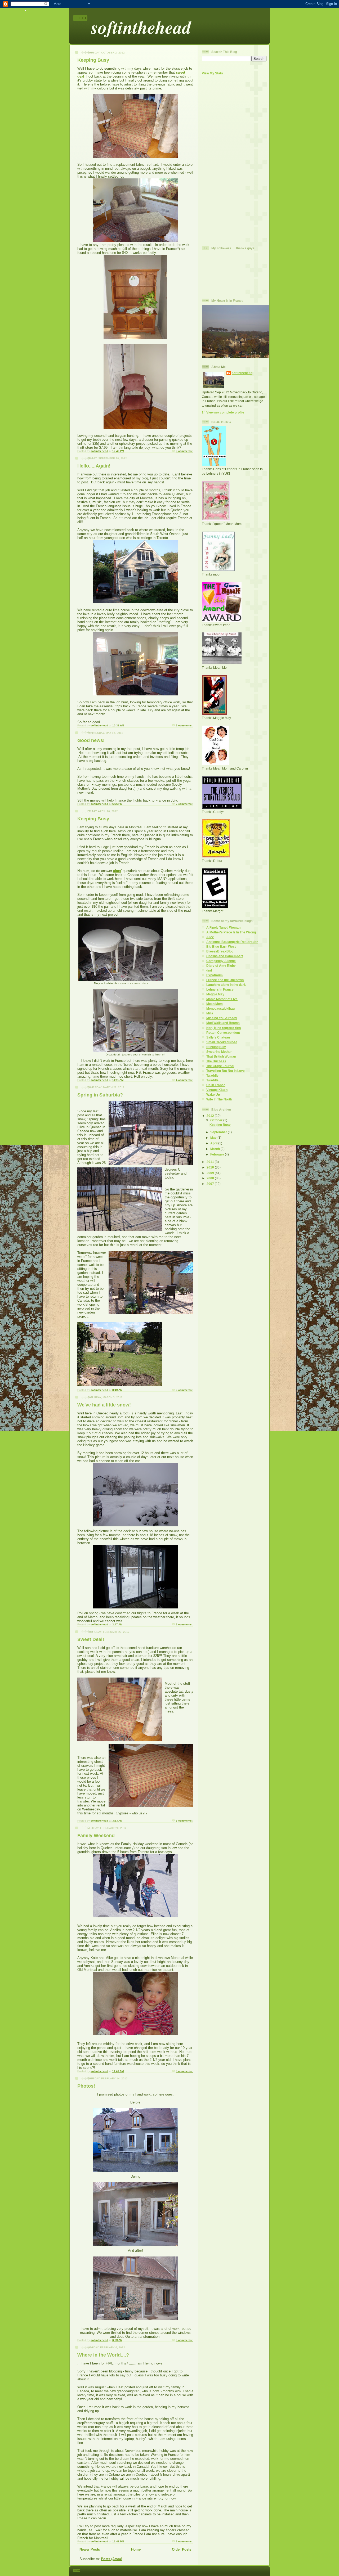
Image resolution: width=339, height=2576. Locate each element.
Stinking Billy (216, 1047)
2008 (211, 1178)
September (219, 1132)
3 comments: (185, 451)
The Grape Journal (220, 1066)
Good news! (91, 740)
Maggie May (215, 994)
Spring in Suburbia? (100, 1095)
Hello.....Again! (94, 466)
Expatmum (215, 975)
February (218, 1154)
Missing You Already (222, 1018)
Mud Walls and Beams (223, 1023)
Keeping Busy (93, 60)
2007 (211, 1184)
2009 (211, 1173)
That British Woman (221, 1056)
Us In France (216, 1085)
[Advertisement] (223, 160)
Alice (210, 937)
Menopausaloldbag (220, 1008)
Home (136, 2549)
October (217, 1120)
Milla (210, 1013)
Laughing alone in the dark (226, 985)
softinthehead (141, 27)
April (214, 1143)
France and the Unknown (225, 980)
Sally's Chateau (218, 1037)
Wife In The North (219, 1099)
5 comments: (185, 1821)
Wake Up (213, 1094)
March (215, 1149)
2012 (211, 1116)
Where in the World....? (103, 2355)
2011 (211, 1162)
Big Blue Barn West (221, 947)
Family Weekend (96, 1836)
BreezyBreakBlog (220, 951)
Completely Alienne (221, 961)
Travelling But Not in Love (226, 1071)
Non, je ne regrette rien (224, 1028)
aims (117, 871)
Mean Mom (215, 1004)
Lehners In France (220, 989)
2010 (211, 1167)
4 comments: (185, 1080)
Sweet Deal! (91, 1639)
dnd (209, 970)
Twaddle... (214, 1080)
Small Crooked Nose (222, 1042)
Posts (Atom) (111, 2559)
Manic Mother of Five (222, 999)
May (214, 1138)
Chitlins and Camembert (225, 956)
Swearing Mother (219, 1052)
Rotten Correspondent (223, 1033)
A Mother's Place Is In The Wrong (231, 932)
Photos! (86, 2086)
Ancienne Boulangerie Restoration (232, 942)
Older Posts (182, 2549)
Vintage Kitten (217, 1090)
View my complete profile (225, 412)
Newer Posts (90, 2549)
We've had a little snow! (104, 1405)
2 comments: (185, 725)
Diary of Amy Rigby (221, 966)
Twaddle (212, 1075)
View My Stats (212, 73)
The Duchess (216, 1061)
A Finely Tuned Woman (223, 927)
